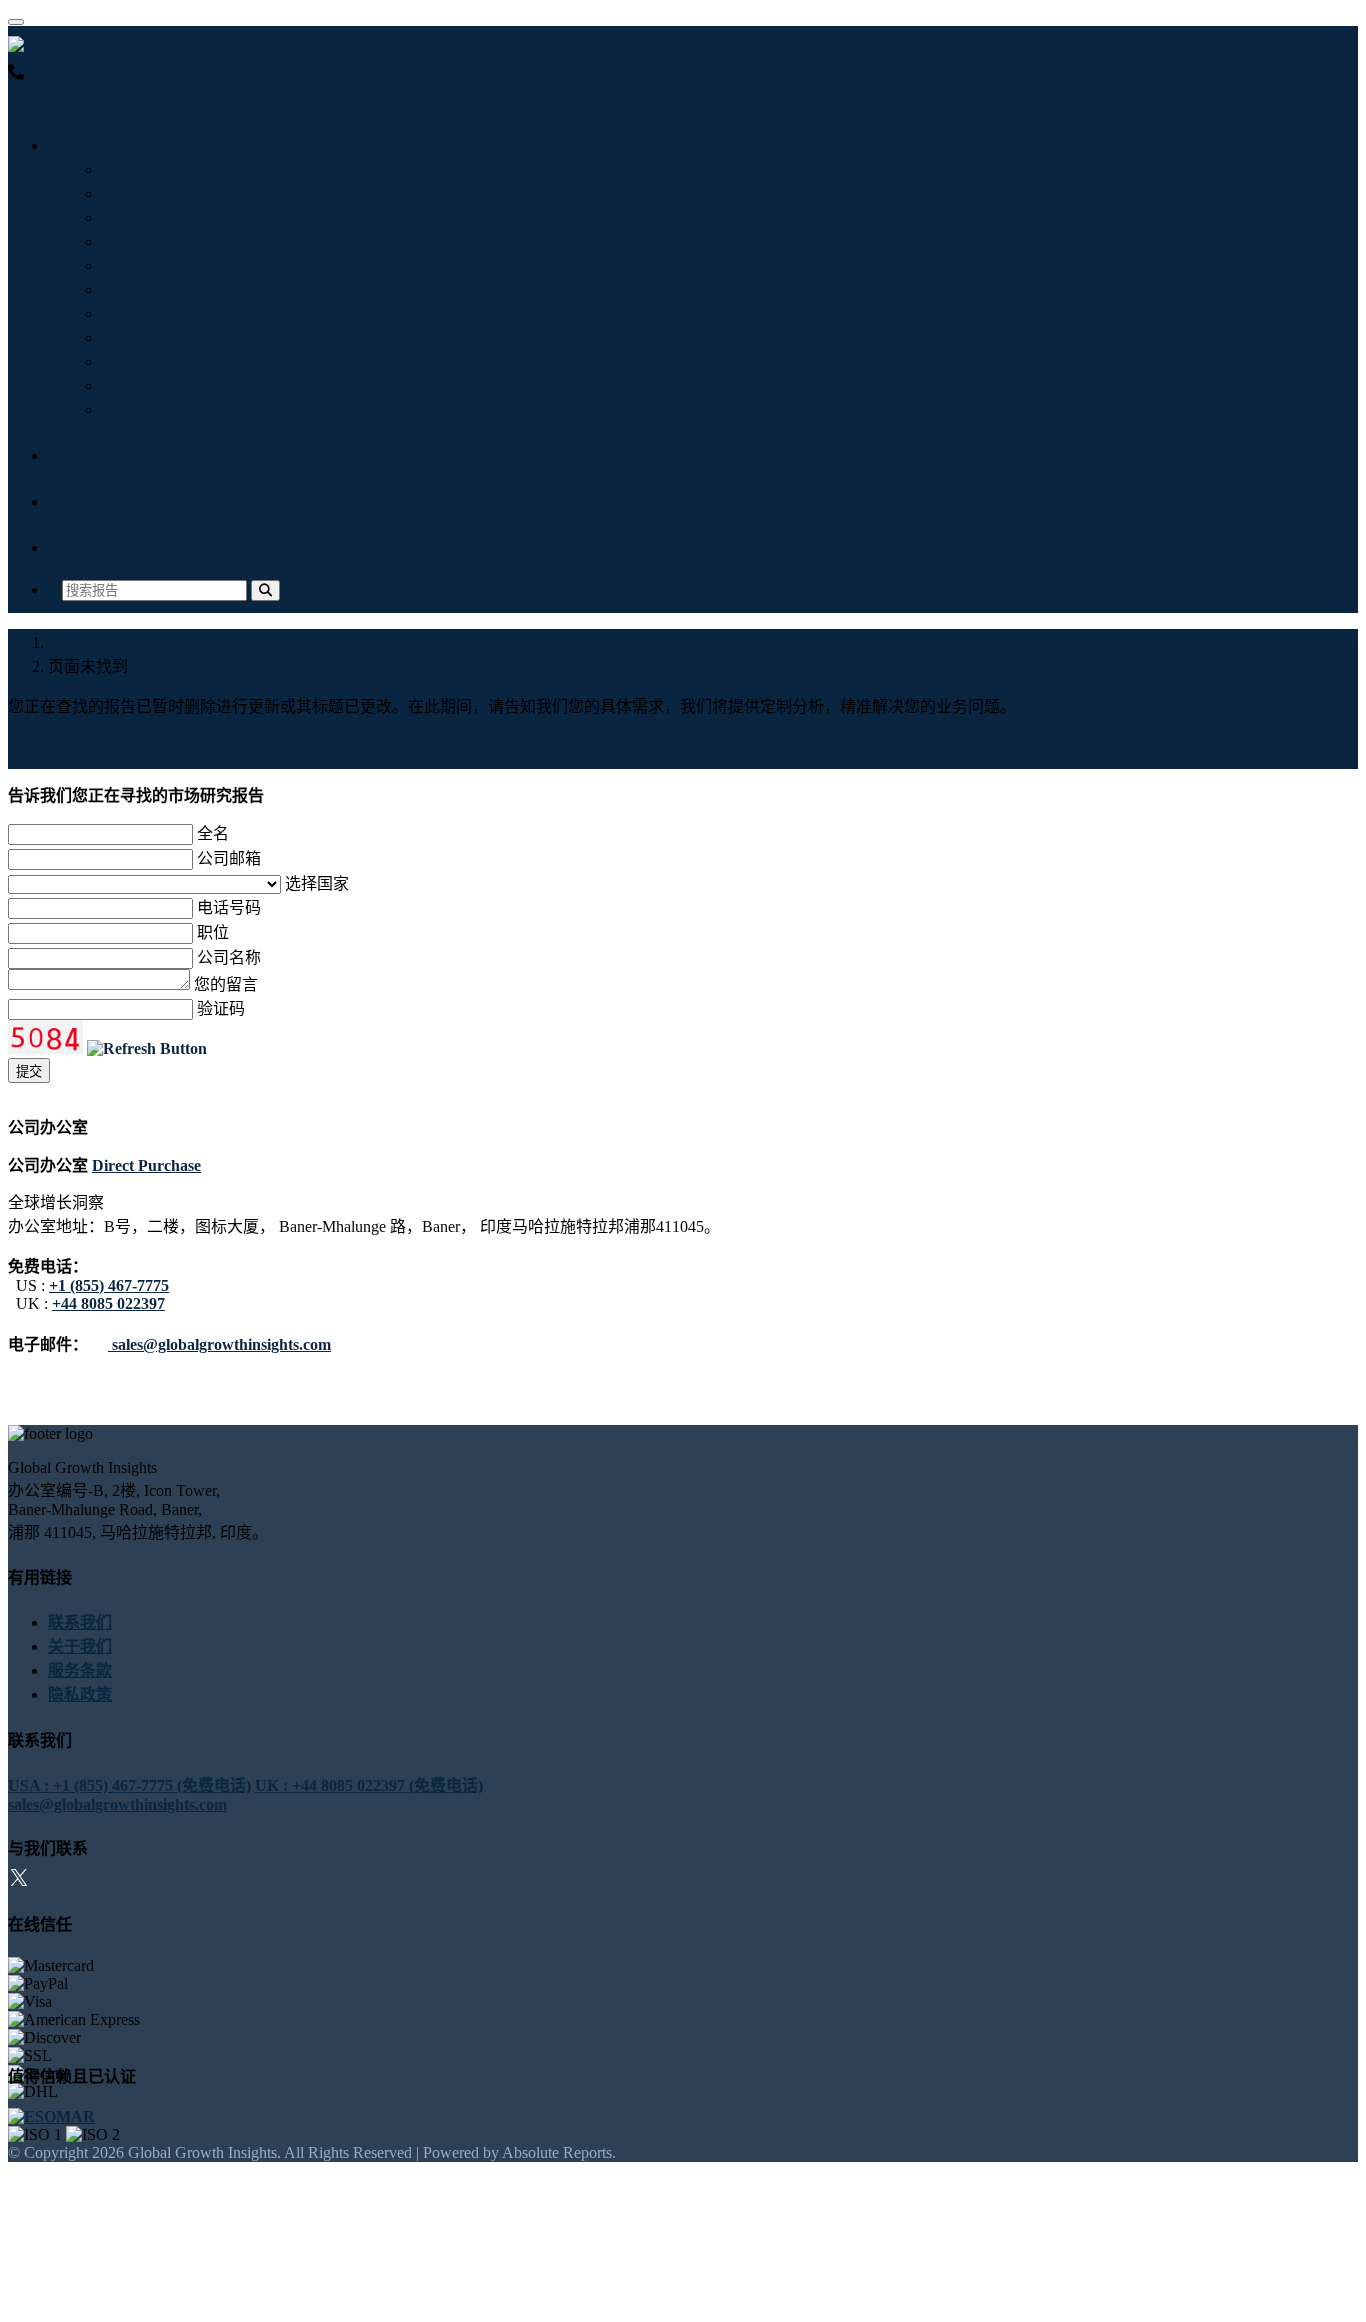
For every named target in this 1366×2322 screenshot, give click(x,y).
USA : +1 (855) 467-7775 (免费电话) (129, 95)
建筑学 (130, 385)
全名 (213, 833)
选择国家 (317, 883)
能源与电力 (146, 289)
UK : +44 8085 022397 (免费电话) (369, 95)
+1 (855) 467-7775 (109, 1285)
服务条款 (80, 1670)
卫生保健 (138, 193)
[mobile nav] (16, 22)
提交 (29, 1071)
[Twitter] (19, 1880)
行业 (78, 145)
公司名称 (229, 957)
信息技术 (138, 169)
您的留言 (226, 984)
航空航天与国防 (162, 313)
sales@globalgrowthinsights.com (219, 1344)
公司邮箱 (229, 858)
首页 (64, 642)
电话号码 (229, 907)
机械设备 (138, 217)
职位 (213, 932)
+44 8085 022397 (108, 1303)
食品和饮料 (146, 265)
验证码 (221, 1008)
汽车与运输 (146, 241)
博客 (78, 455)
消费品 (130, 409)
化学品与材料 (154, 361)
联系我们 (94, 547)
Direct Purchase (146, 1165)
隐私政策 (80, 1694)
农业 (122, 337)
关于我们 (94, 501)
